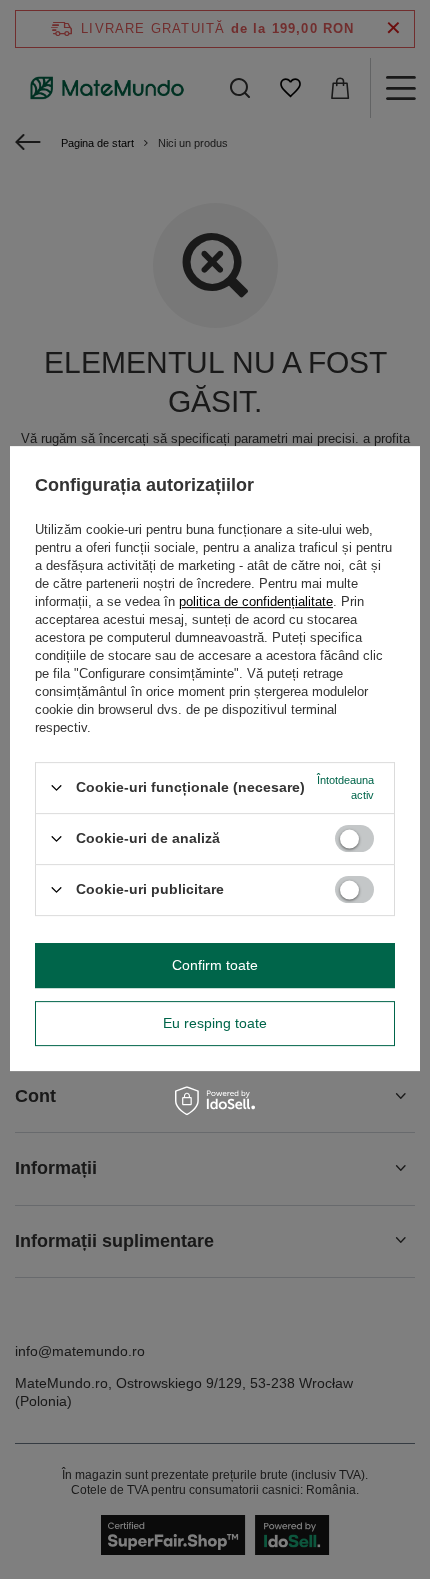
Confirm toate (215, 965)
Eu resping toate (215, 1023)
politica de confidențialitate (256, 601)
